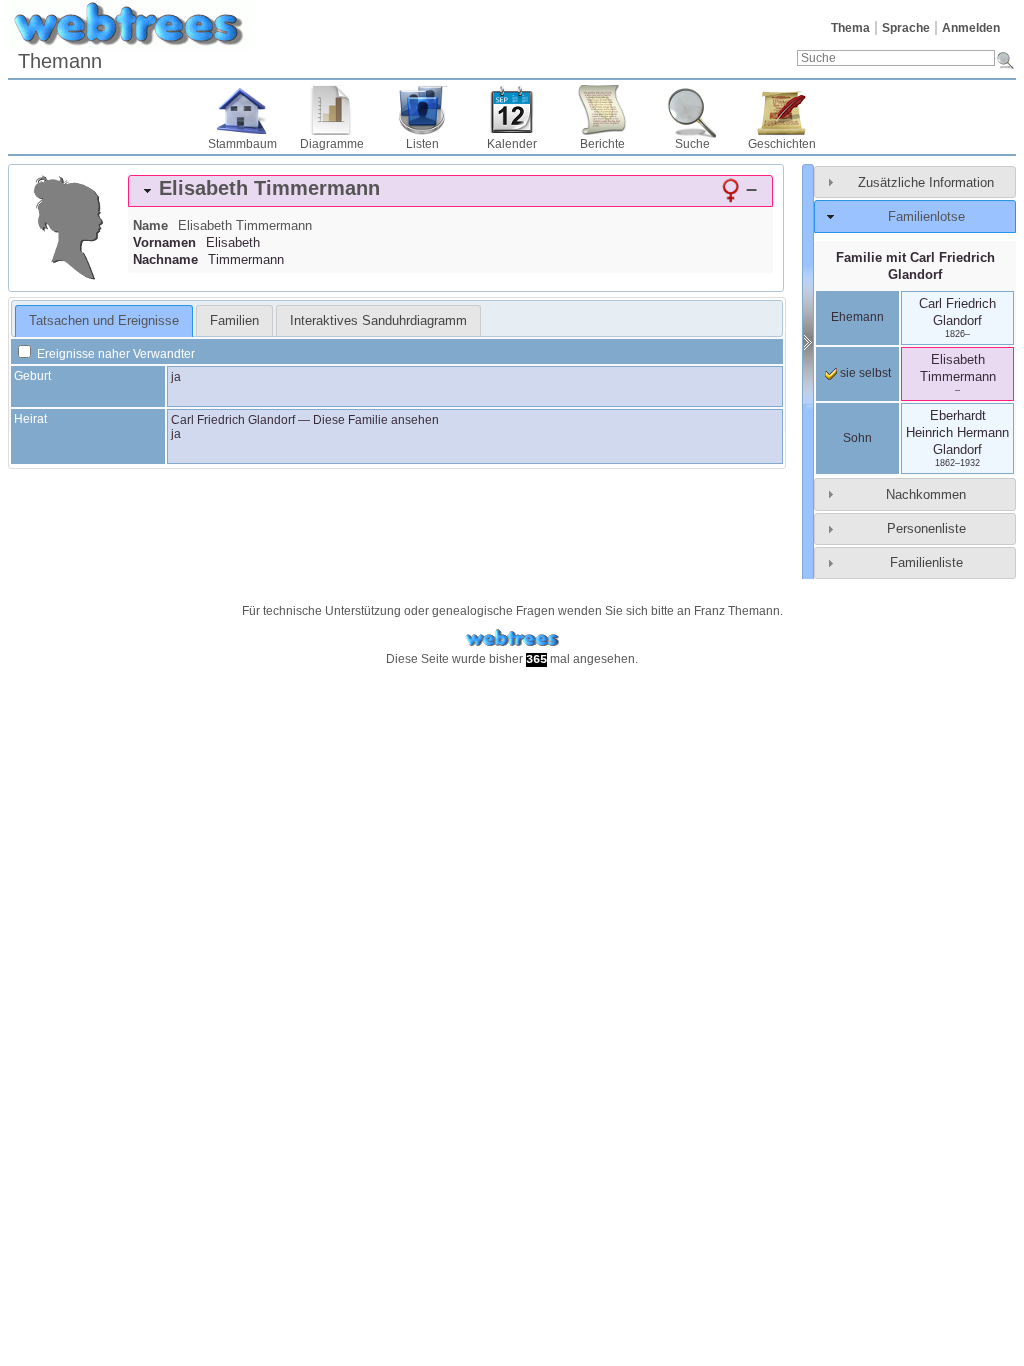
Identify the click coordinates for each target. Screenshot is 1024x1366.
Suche (692, 144)
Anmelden (971, 28)
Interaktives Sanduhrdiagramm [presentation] (378, 320)
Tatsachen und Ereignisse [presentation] (104, 320)
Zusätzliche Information (926, 182)
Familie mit (915, 266)
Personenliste (926, 528)
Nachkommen (926, 494)
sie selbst (864, 373)
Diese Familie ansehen (376, 420)
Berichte (602, 144)
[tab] (450, 191)
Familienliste (926, 562)
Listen (422, 144)
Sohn (857, 438)
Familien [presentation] (234, 320)
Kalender (512, 144)
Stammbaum (242, 144)
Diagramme (332, 144)
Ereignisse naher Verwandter (114, 354)
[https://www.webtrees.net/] (512, 638)
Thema (850, 28)
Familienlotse (926, 216)
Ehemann (857, 317)
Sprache (906, 28)
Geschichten (782, 144)
